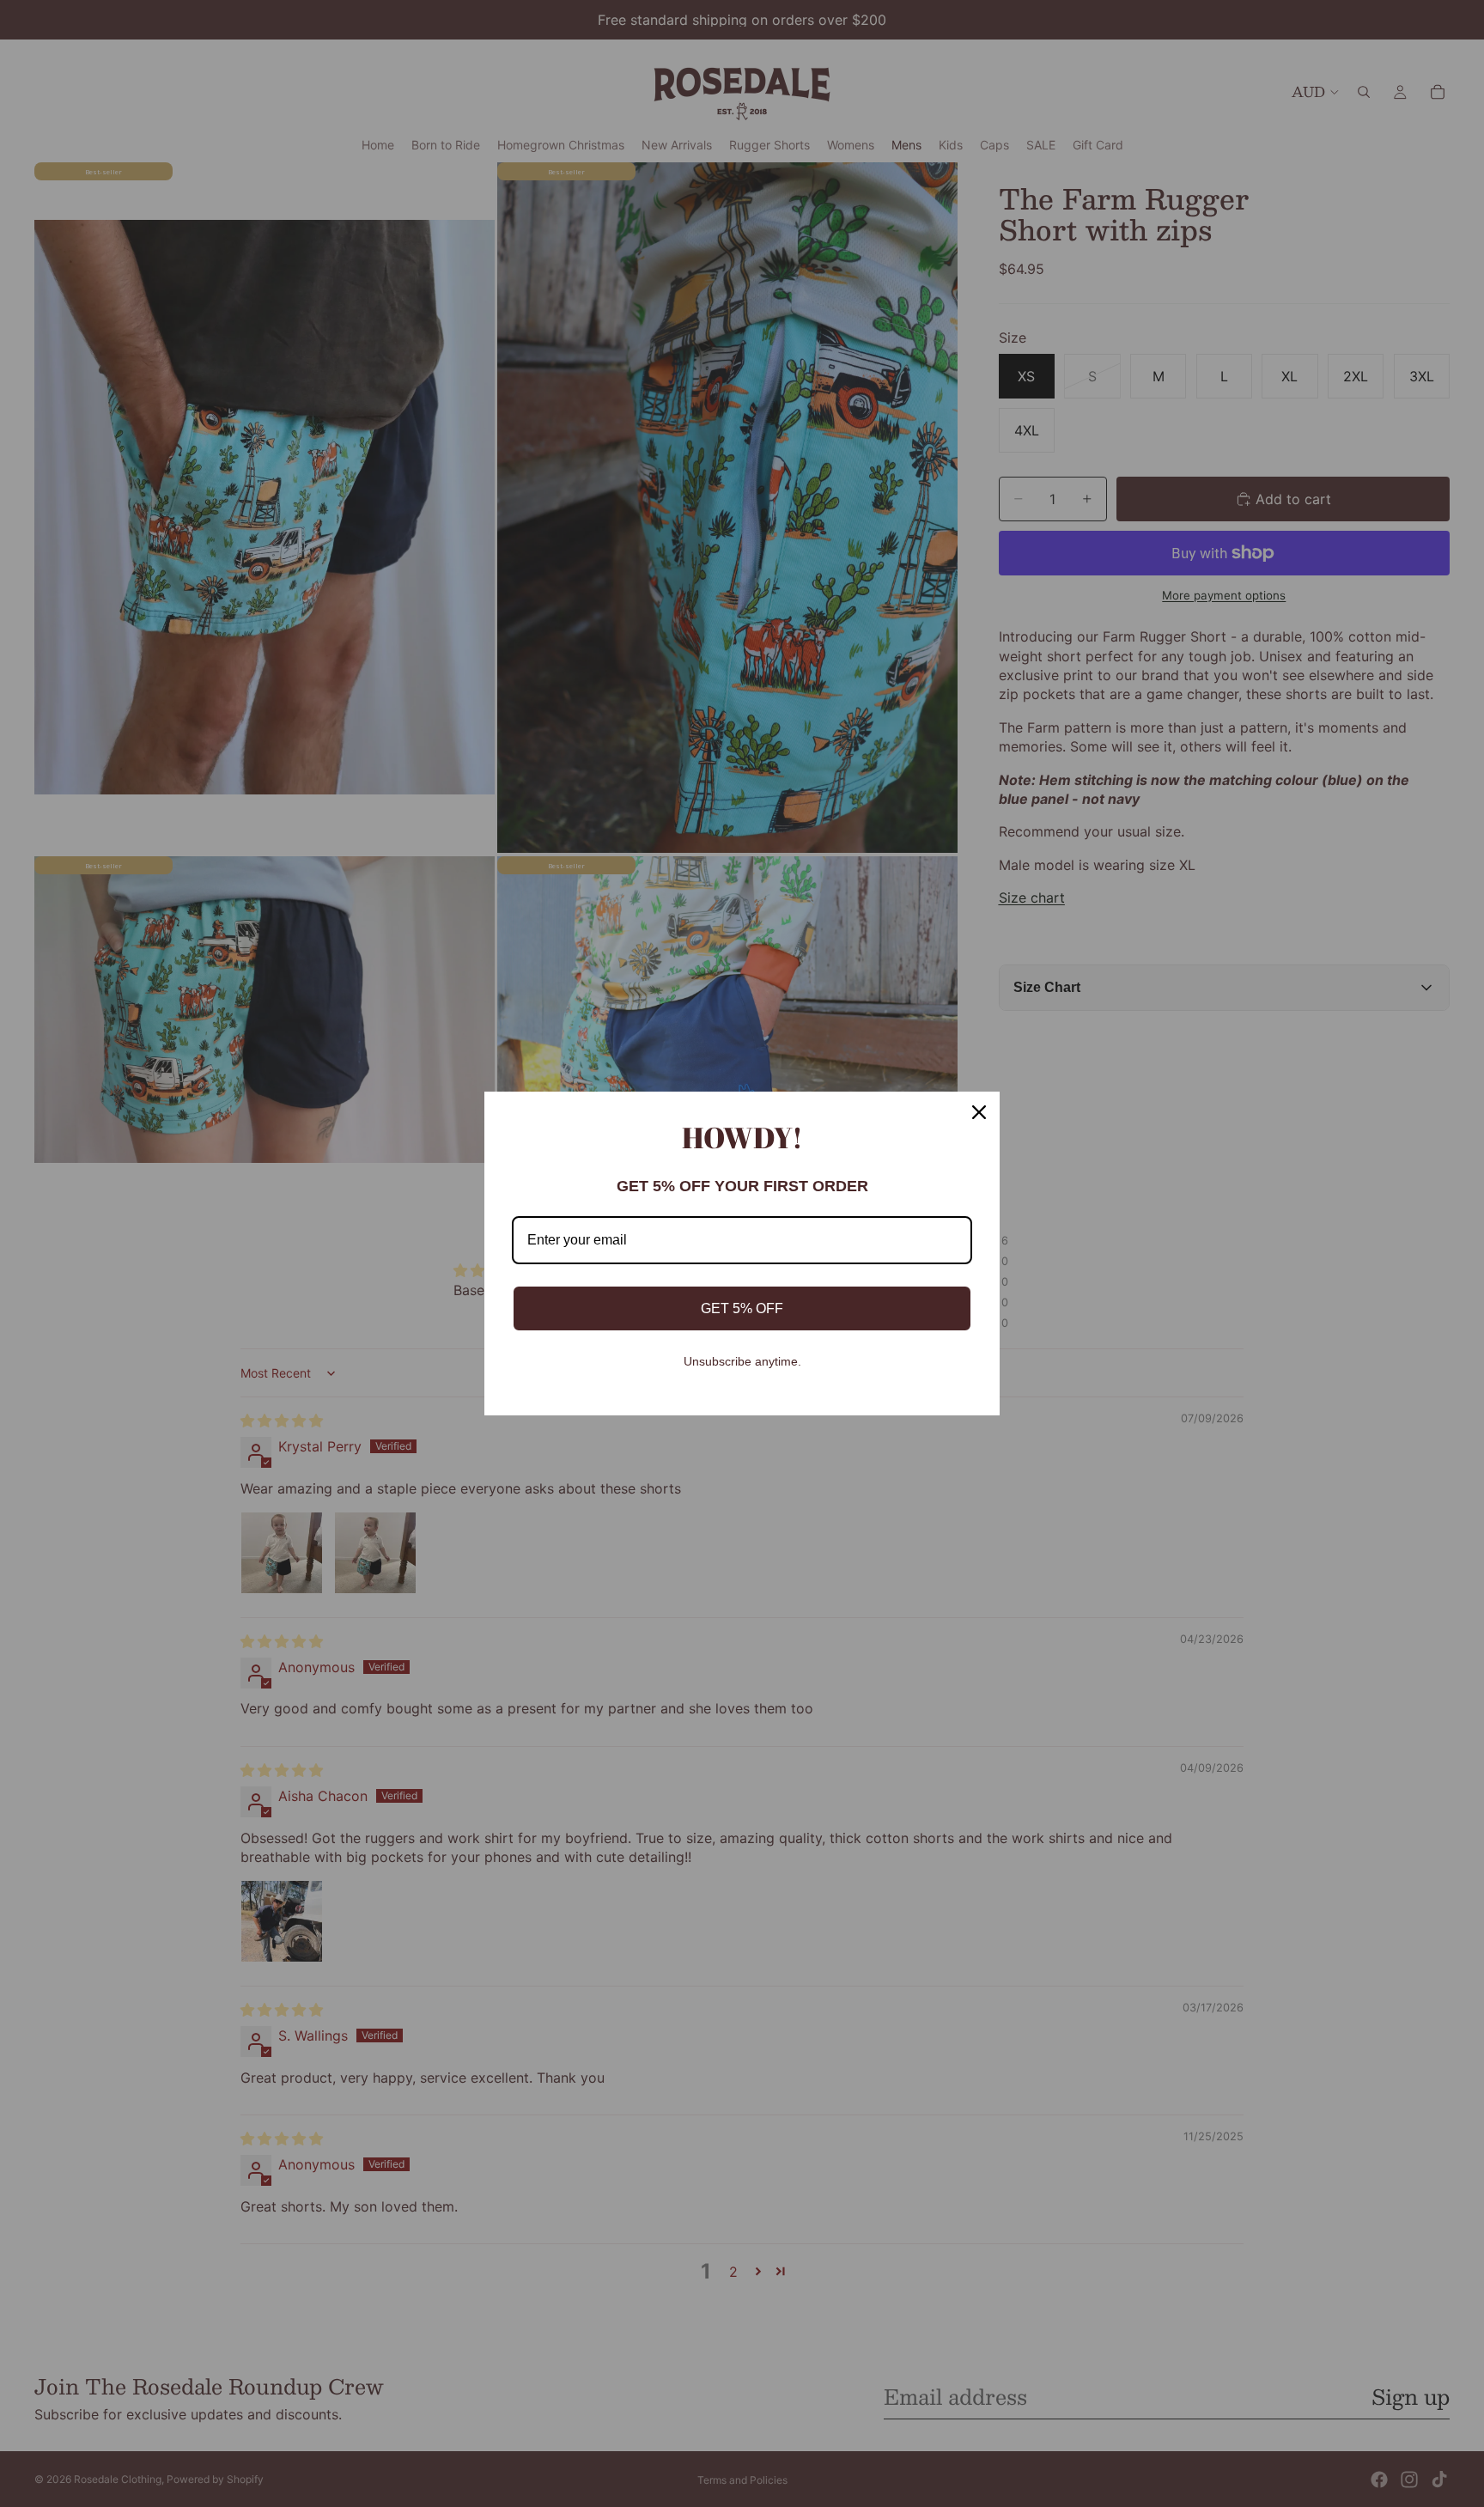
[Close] (979, 1112)
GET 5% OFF (742, 1308)
